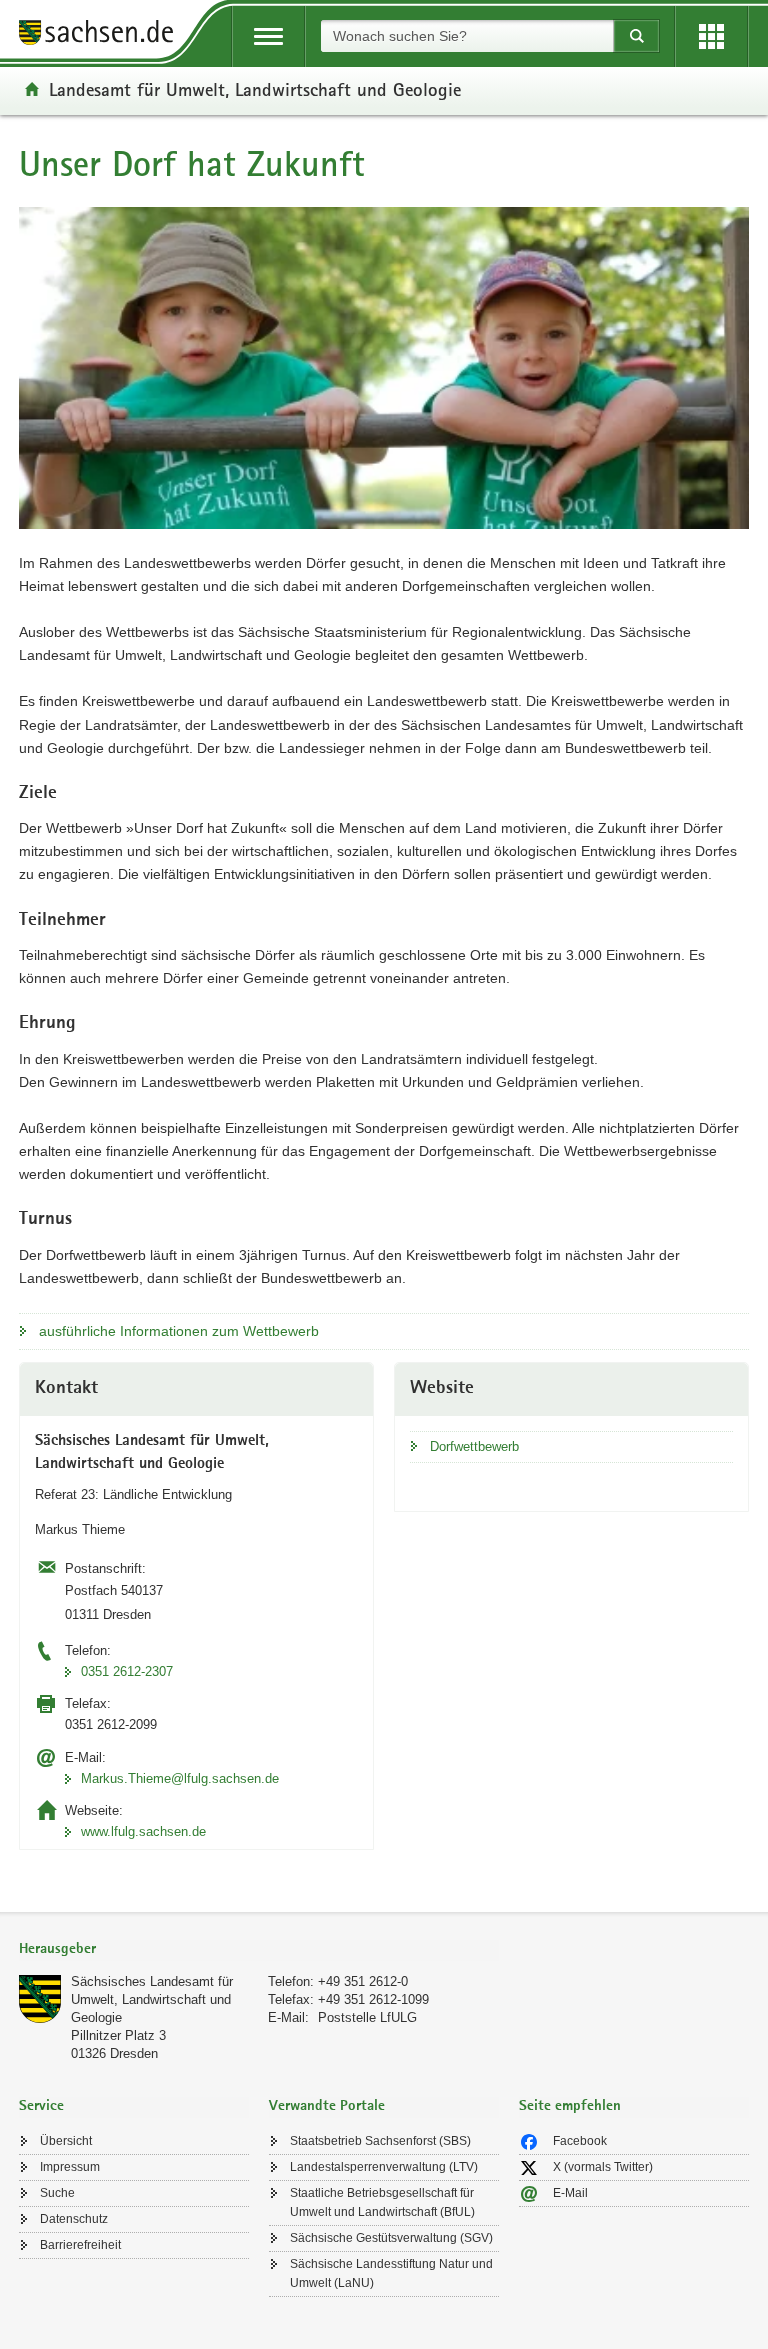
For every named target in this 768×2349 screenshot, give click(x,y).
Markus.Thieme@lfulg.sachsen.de (180, 1778)
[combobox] (467, 36)
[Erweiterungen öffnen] (711, 36)
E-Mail (570, 2193)
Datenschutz (74, 2219)
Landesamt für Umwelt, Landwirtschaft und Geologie (255, 89)
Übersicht (66, 2141)
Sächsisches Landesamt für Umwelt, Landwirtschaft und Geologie (152, 1999)
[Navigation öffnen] (268, 36)
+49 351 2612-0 (363, 1981)
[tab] (259, 1950)
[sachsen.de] (103, 35)
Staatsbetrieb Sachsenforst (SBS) (380, 2141)
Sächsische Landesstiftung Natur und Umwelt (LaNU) (391, 2273)
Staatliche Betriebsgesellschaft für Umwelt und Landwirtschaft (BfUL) (382, 2202)
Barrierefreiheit (80, 2245)
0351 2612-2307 (127, 1671)
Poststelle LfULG (367, 2017)
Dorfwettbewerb (474, 1446)
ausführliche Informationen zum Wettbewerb (179, 1331)
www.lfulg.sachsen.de (143, 1831)
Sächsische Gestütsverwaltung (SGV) (391, 2238)
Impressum (70, 2167)
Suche (57, 2193)
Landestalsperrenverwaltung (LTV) (384, 2167)
